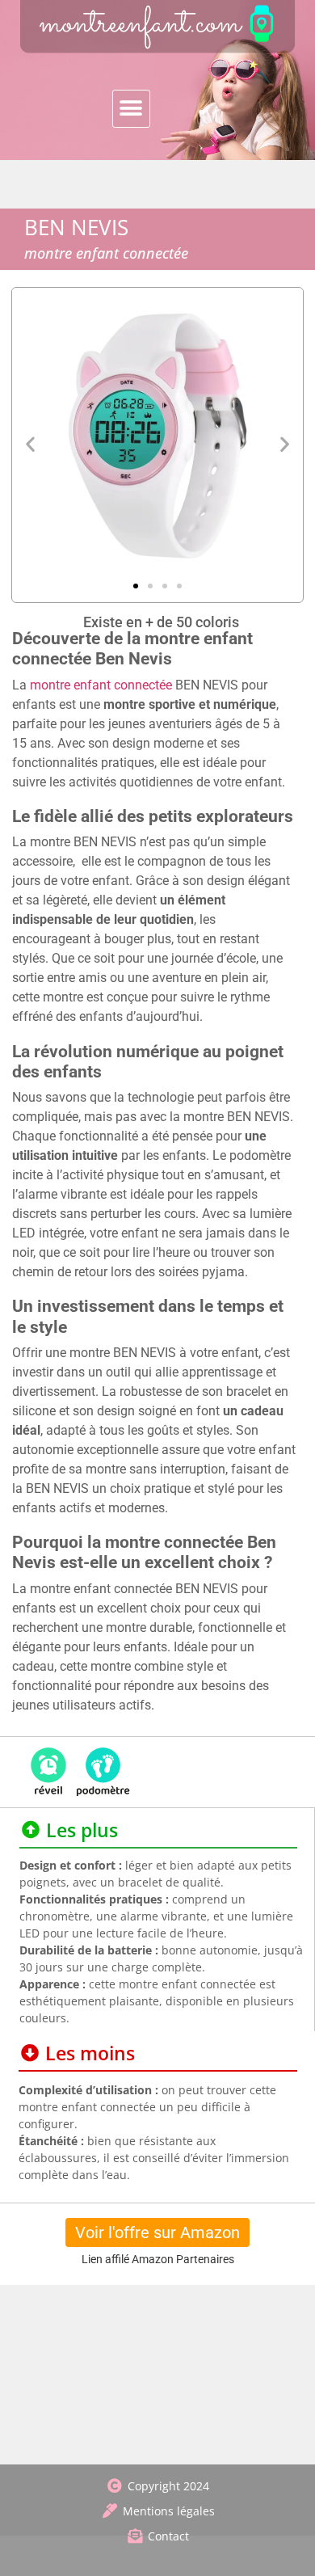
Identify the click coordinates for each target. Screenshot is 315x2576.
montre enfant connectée (101, 685)
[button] (131, 109)
